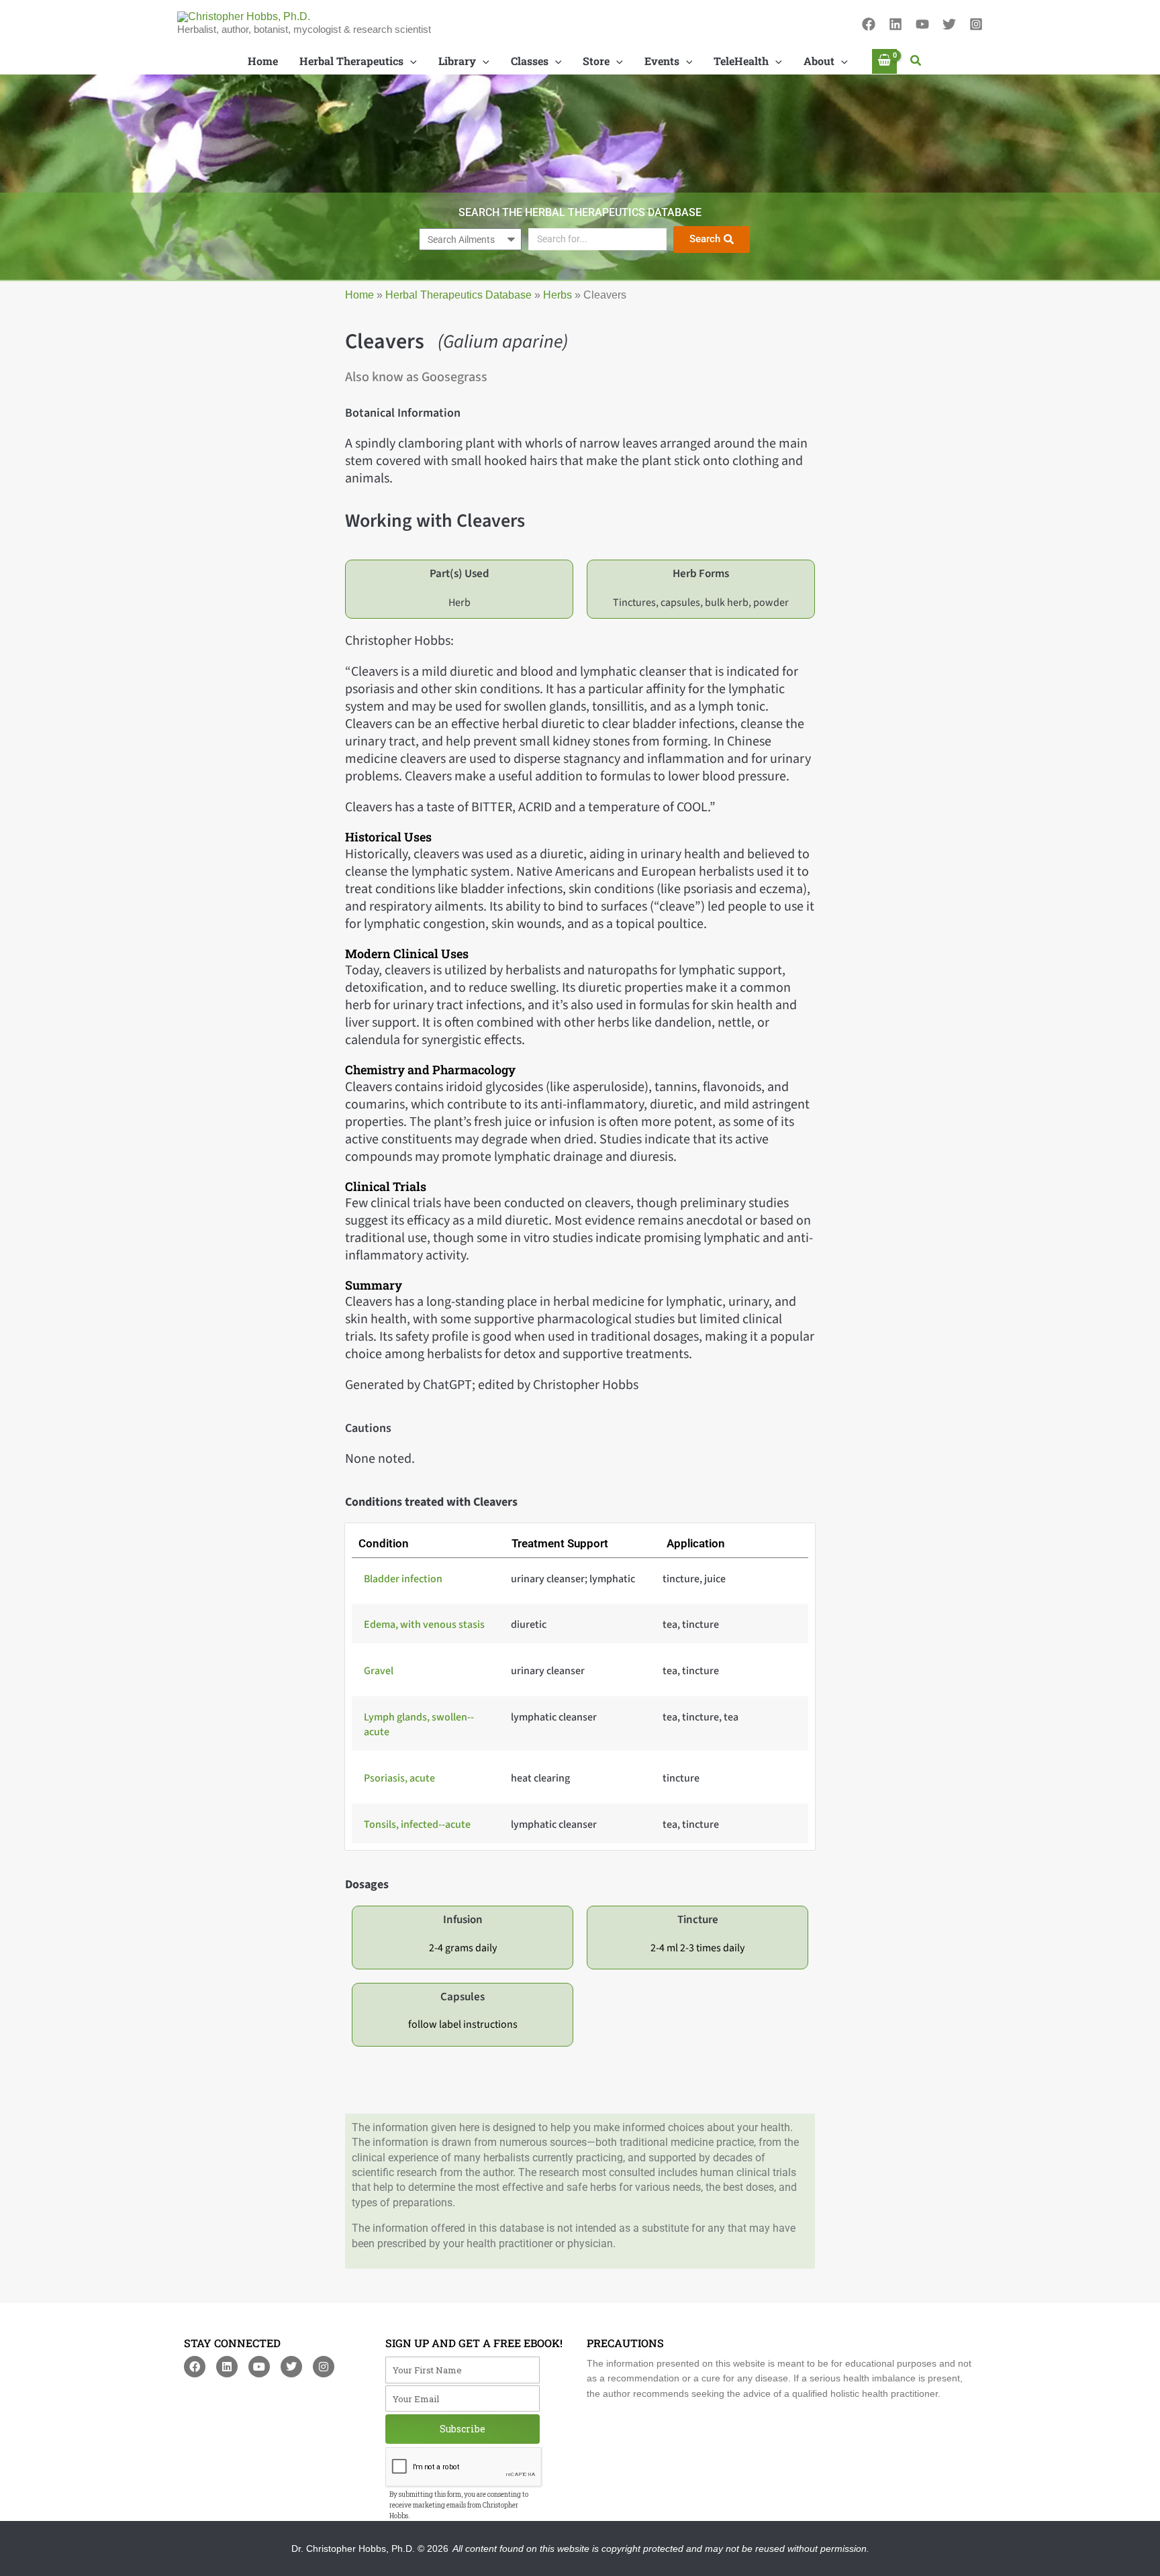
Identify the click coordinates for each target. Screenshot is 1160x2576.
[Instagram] (976, 24)
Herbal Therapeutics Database (458, 295)
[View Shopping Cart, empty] (885, 61)
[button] (916, 61)
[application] (410, 61)
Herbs (558, 295)
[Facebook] (869, 24)
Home (359, 295)
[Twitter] (949, 24)
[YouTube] (922, 24)
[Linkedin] (896, 24)
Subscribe (463, 2429)
